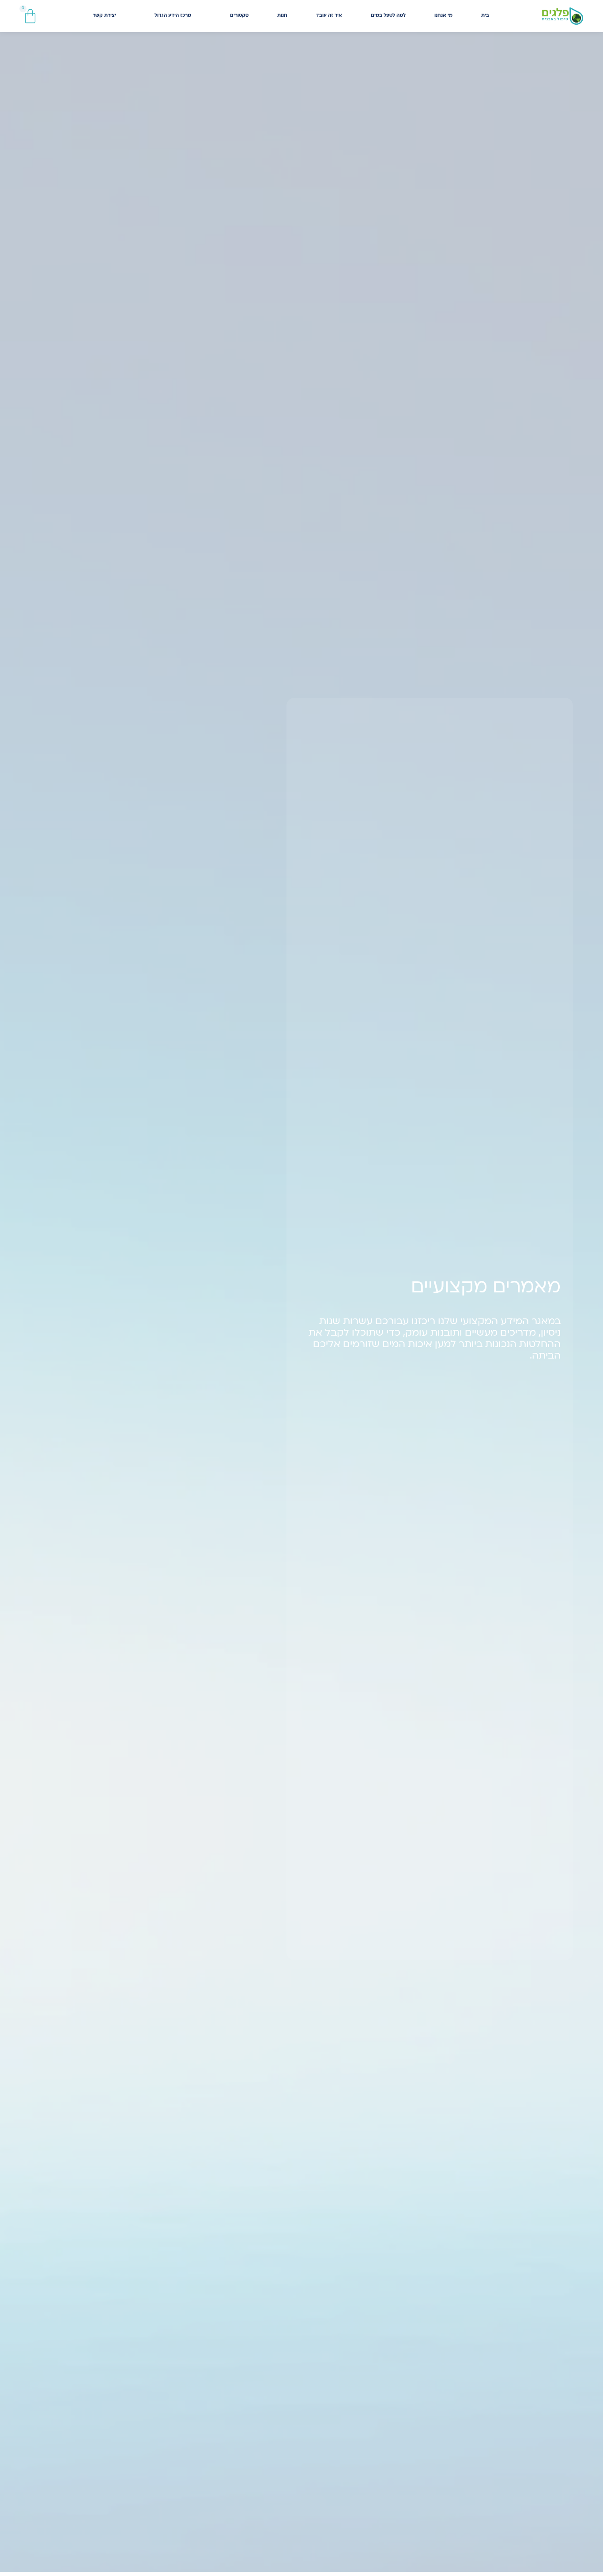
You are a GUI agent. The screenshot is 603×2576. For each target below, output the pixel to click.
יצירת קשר (104, 16)
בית (485, 16)
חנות (282, 16)
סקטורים (239, 16)
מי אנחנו (443, 16)
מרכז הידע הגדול (173, 16)
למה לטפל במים (388, 16)
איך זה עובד (329, 16)
